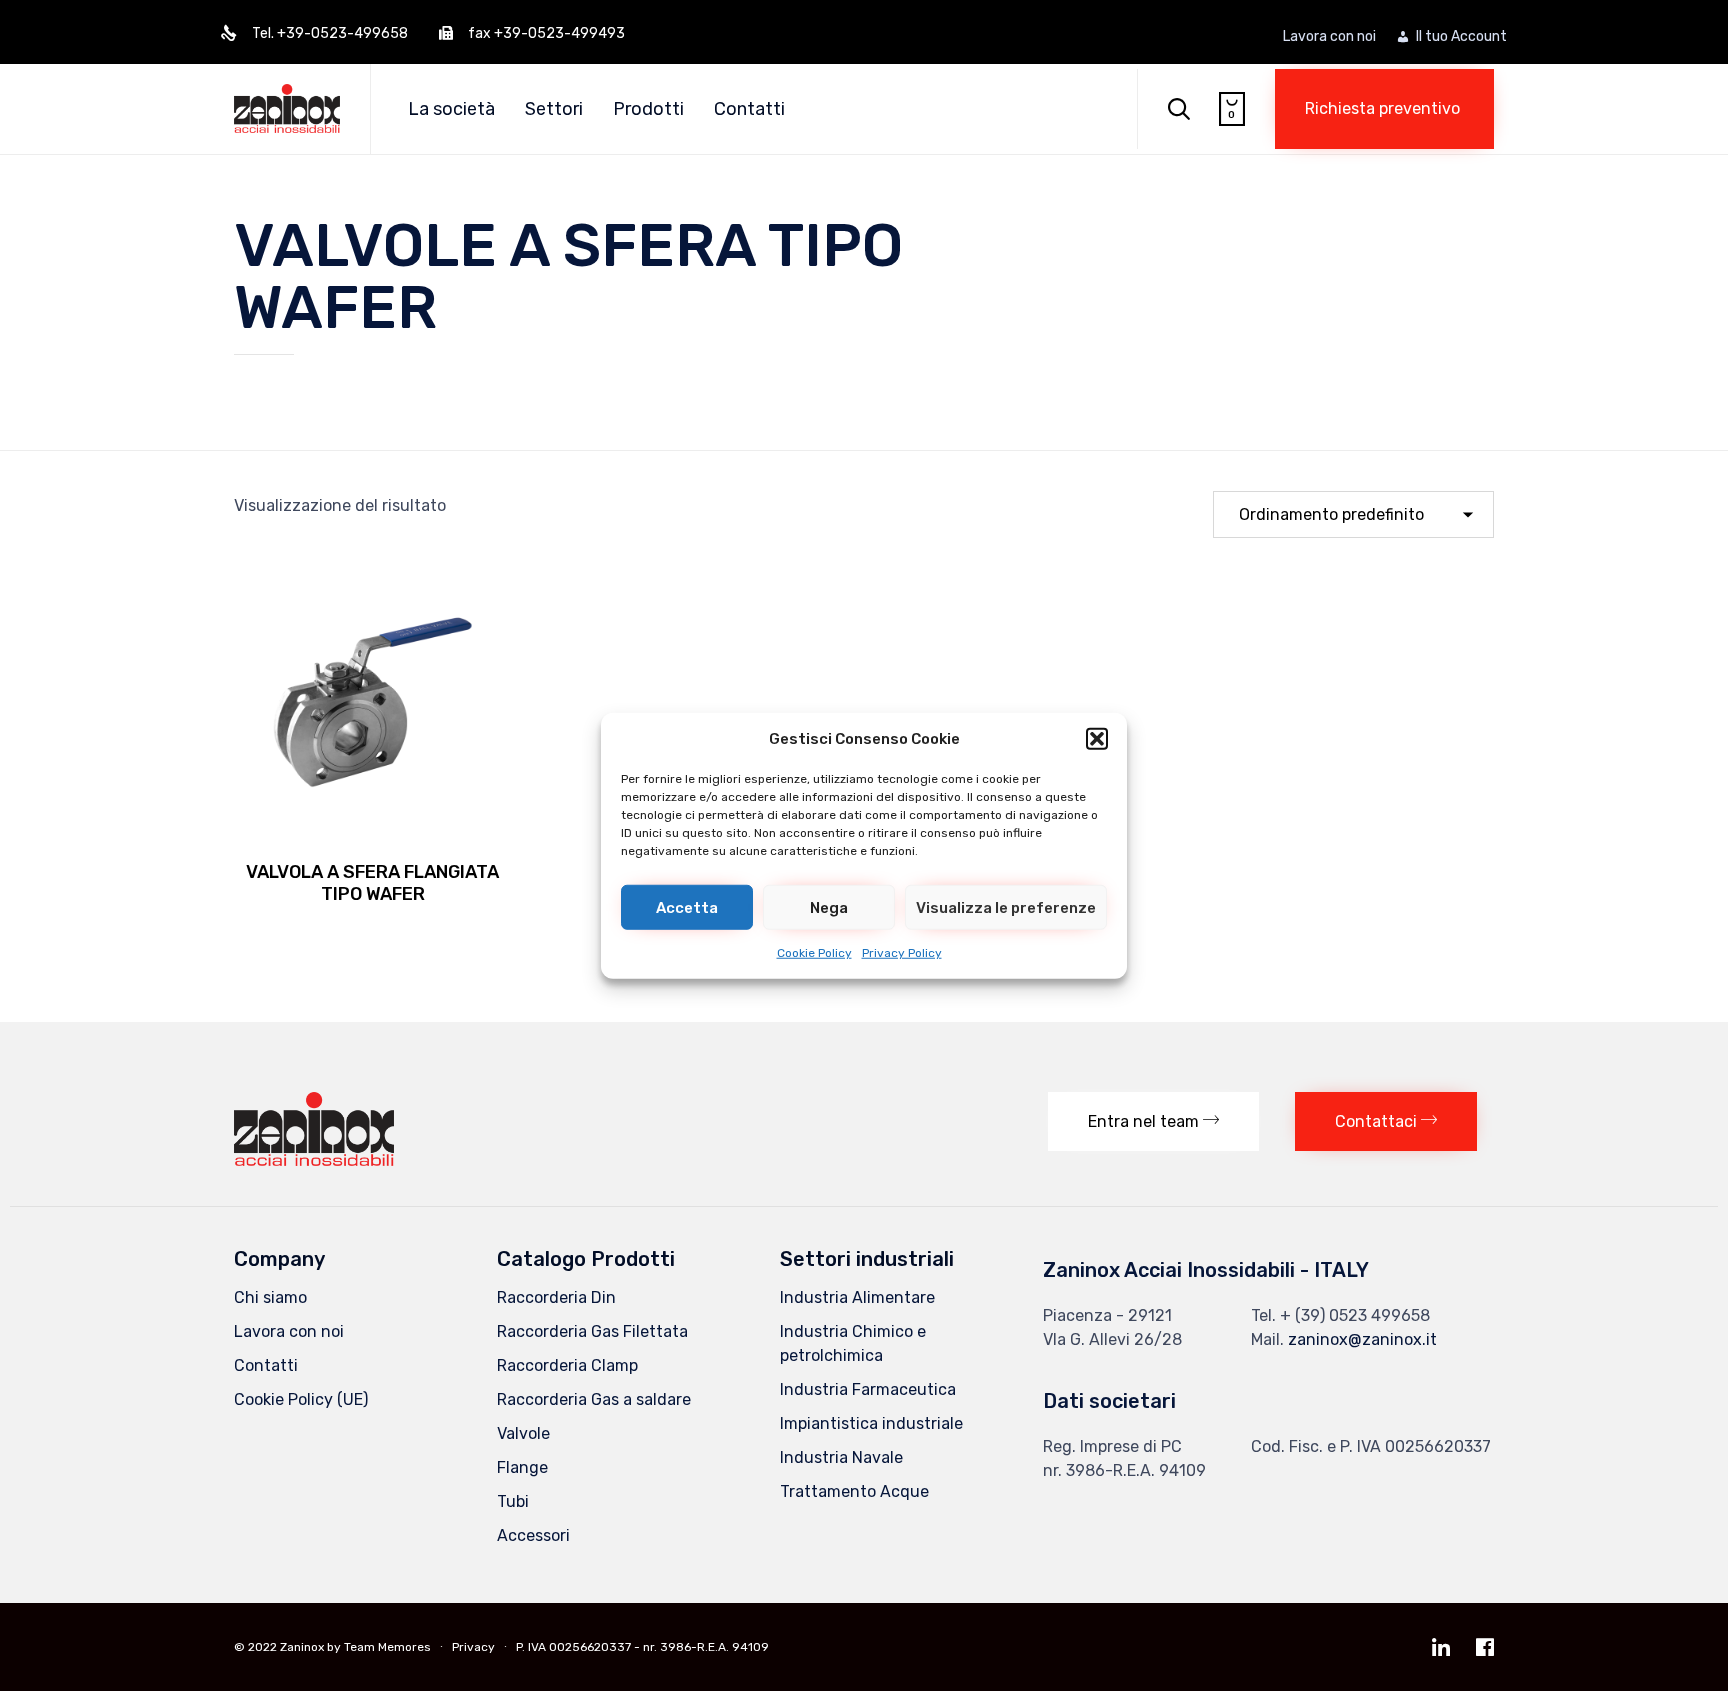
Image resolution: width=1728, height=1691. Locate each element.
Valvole (523, 1433)
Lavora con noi (1329, 37)
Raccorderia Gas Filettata (592, 1331)
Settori (554, 109)
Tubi (513, 1501)
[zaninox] (314, 1160)
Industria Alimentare (857, 1297)
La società (451, 109)
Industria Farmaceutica (868, 1389)
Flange (522, 1467)
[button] (1097, 739)
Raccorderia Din (556, 1297)
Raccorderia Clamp (567, 1365)
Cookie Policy (814, 953)
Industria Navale (841, 1457)
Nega (829, 907)
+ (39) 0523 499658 (1355, 1315)
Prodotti (648, 109)
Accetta (687, 907)
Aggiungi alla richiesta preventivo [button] (373, 833)
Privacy (473, 1647)
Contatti (749, 109)
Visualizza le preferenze (1006, 907)
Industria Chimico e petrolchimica (853, 1343)
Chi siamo (270, 1297)
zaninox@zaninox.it (1362, 1339)
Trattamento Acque (854, 1491)
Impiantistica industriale (871, 1423)
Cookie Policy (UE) (301, 1399)
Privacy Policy (902, 953)
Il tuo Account (1461, 37)
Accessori (533, 1535)
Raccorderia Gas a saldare (594, 1399)
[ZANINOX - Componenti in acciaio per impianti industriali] (287, 108)
